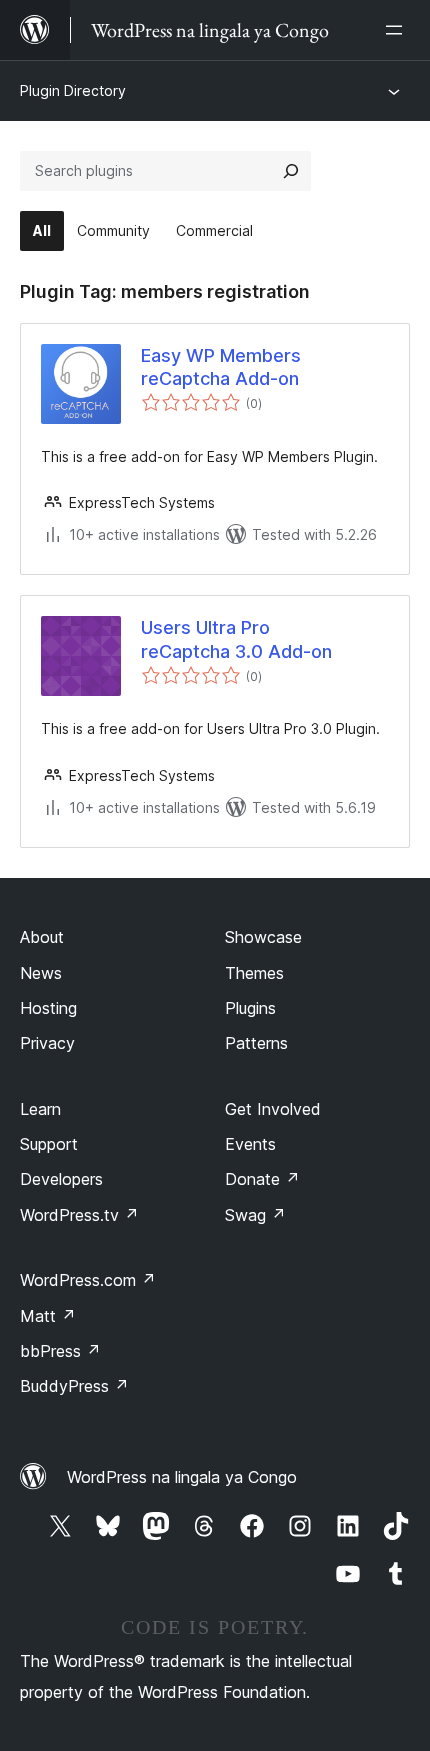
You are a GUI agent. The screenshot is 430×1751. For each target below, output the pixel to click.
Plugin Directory (73, 90)
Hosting (48, 1008)
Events (250, 1144)
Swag (255, 1215)
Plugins (250, 1008)
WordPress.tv (79, 1215)
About (42, 937)
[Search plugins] (291, 171)
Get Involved (273, 1109)
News (41, 973)
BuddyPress (74, 1386)
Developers (61, 1179)
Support (49, 1144)
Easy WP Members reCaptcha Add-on (221, 367)
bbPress (60, 1351)
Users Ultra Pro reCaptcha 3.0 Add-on (236, 639)
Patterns (256, 1043)
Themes (254, 973)
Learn (40, 1109)
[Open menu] (398, 30)
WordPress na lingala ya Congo (182, 1477)
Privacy (47, 1043)
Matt (48, 1316)
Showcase (263, 937)
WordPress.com (88, 1280)
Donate (262, 1179)
